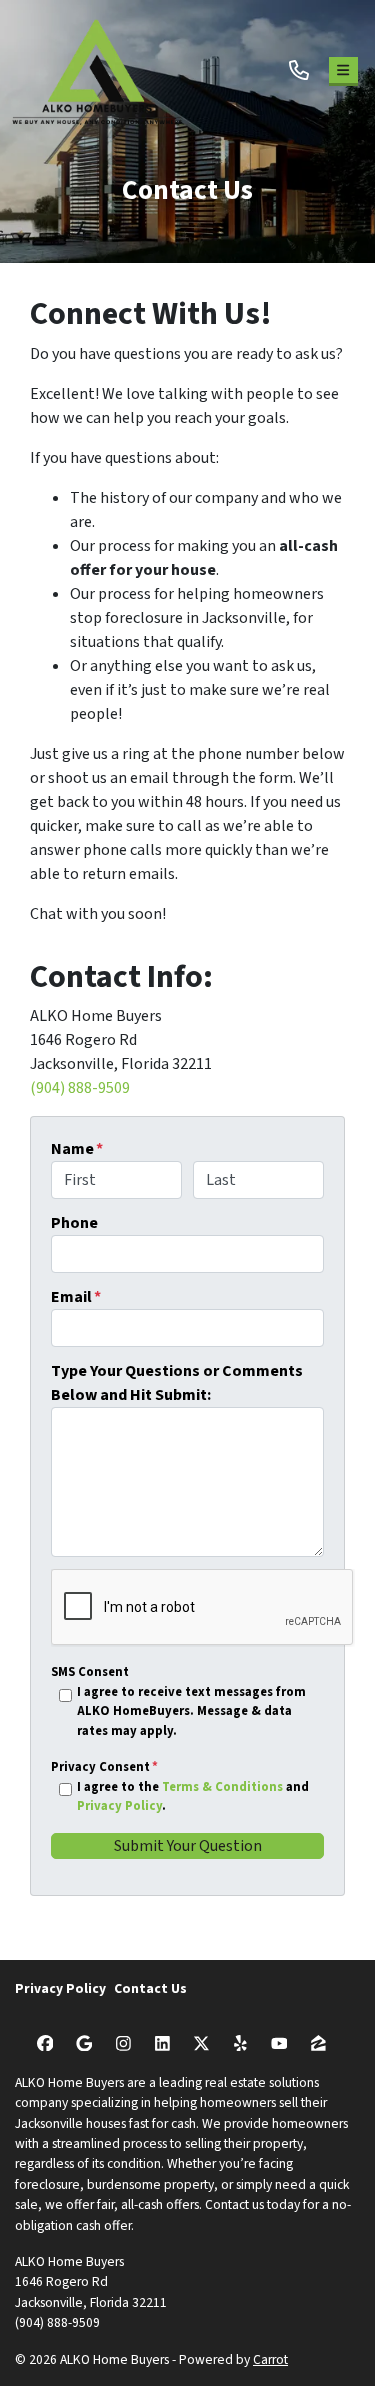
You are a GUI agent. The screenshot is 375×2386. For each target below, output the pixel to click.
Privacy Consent (104, 1767)
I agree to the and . (193, 1796)
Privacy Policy (119, 1806)
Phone (74, 1223)
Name (77, 1149)
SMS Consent (90, 1672)
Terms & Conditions (222, 1787)
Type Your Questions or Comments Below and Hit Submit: (177, 1383)
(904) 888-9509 (80, 1088)
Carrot (270, 2359)
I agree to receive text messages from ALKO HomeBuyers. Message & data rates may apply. (191, 1711)
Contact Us (150, 1988)
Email (76, 1297)
